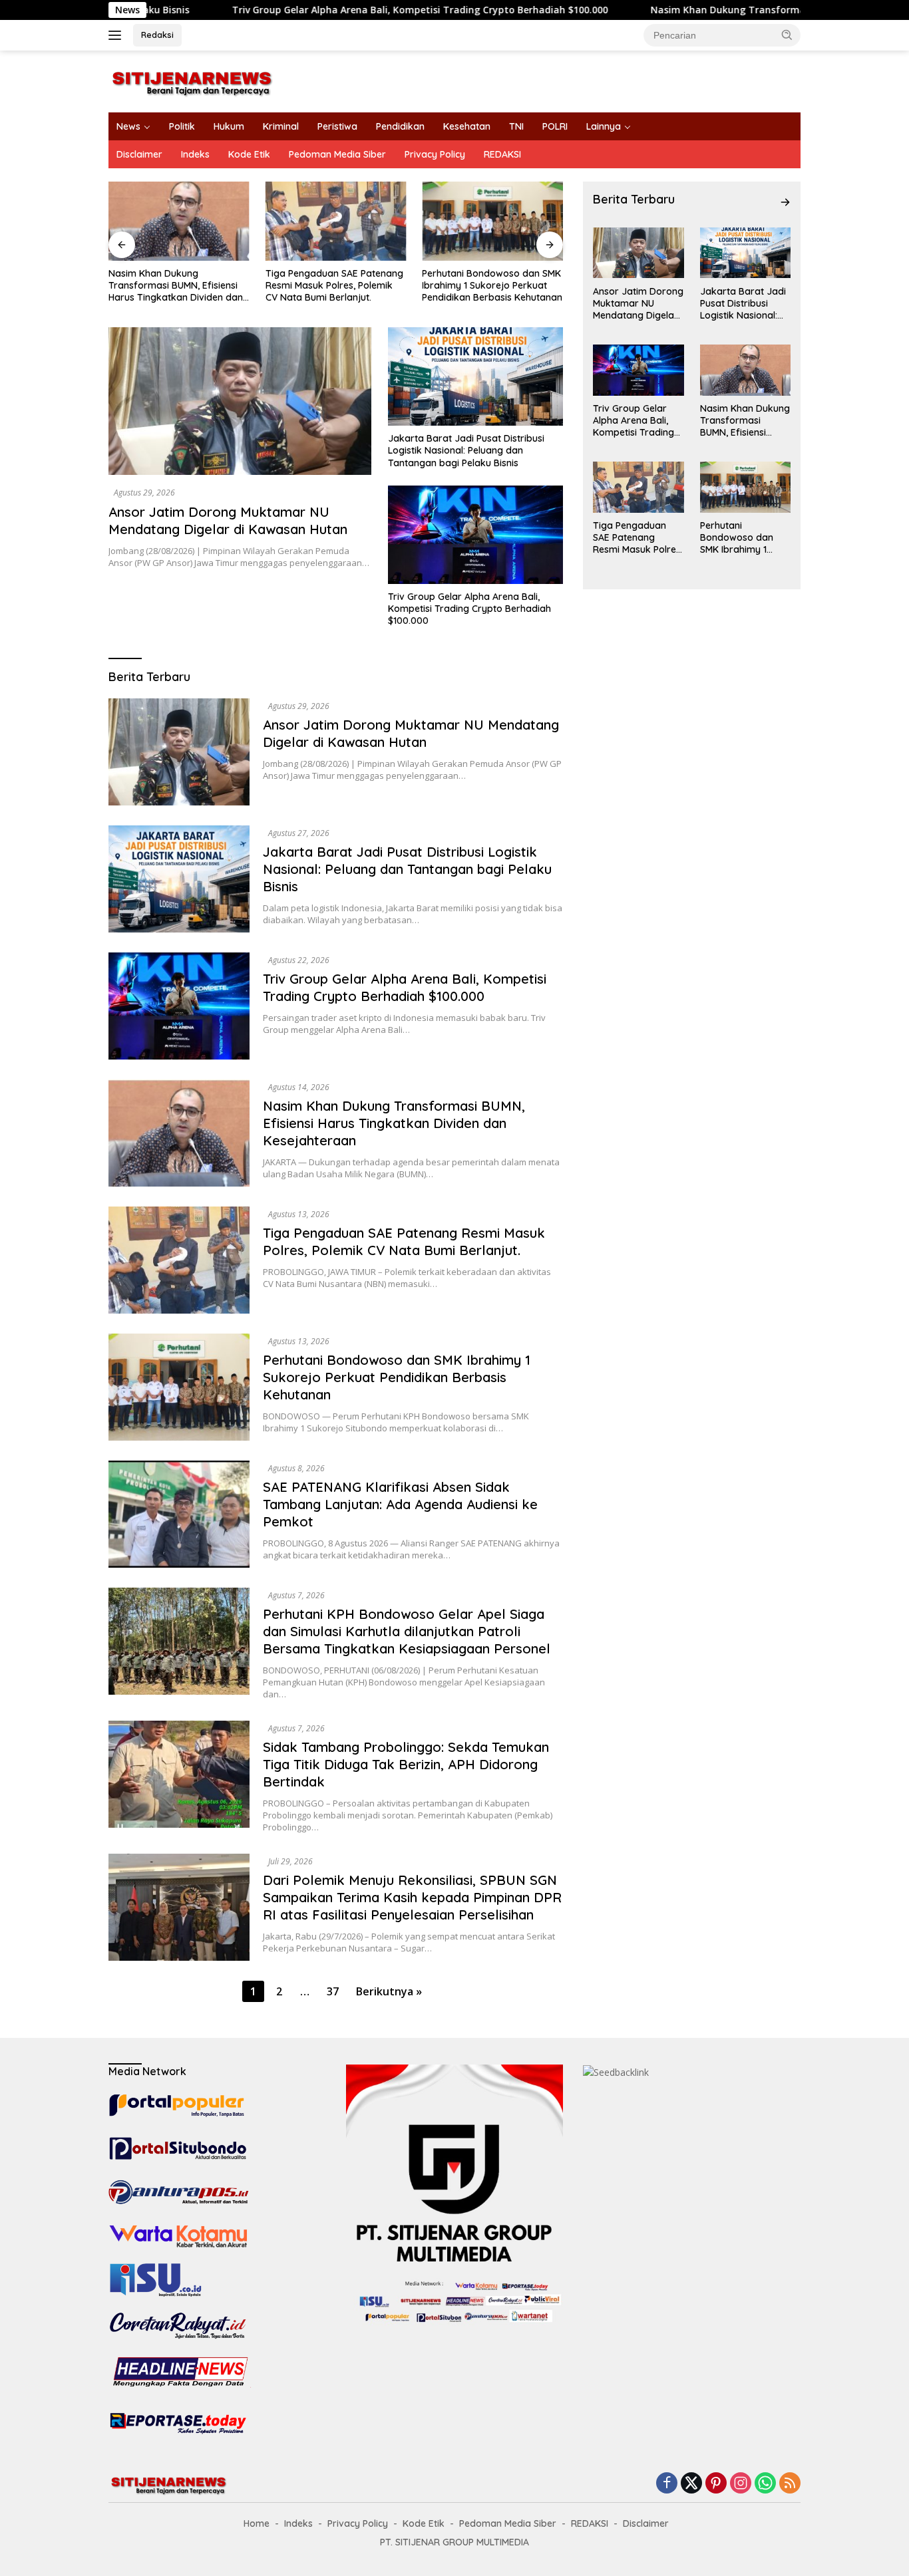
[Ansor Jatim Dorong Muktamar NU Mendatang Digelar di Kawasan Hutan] (240, 401)
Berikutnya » (389, 1991)
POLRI (555, 126)
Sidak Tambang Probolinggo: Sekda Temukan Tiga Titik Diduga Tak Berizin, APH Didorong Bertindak (406, 1764)
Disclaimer (139, 154)
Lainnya (604, 126)
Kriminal (281, 126)
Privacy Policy (435, 154)
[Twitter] (691, 2484)
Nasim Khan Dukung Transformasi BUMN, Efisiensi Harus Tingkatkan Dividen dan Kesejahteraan (176, 286)
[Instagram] (741, 2484)
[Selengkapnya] (785, 202)
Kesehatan (467, 126)
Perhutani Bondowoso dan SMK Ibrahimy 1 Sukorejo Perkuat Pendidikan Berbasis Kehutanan (492, 285)
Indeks (195, 154)
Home (257, 2523)
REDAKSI (502, 154)
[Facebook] (667, 2484)
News (128, 126)
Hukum (229, 126)
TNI (516, 126)
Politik (182, 126)
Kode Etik (249, 154)
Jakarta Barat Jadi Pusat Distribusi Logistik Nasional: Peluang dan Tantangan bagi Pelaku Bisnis (466, 450)
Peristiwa (337, 126)
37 (333, 1991)
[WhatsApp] (765, 2484)
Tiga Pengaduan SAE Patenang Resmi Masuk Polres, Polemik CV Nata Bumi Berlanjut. (334, 285)
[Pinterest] (716, 2484)
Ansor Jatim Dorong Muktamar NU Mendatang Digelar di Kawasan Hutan (228, 520)
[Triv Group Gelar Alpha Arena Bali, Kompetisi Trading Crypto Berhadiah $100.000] (475, 535)
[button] (787, 35)
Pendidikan (400, 126)
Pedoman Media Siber (337, 154)
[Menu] (117, 35)
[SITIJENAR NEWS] (192, 80)
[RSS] (790, 2484)
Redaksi (157, 35)
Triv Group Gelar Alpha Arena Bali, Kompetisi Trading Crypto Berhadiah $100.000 (318, 10)
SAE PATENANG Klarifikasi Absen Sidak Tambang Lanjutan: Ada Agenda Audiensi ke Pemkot (400, 1504)
